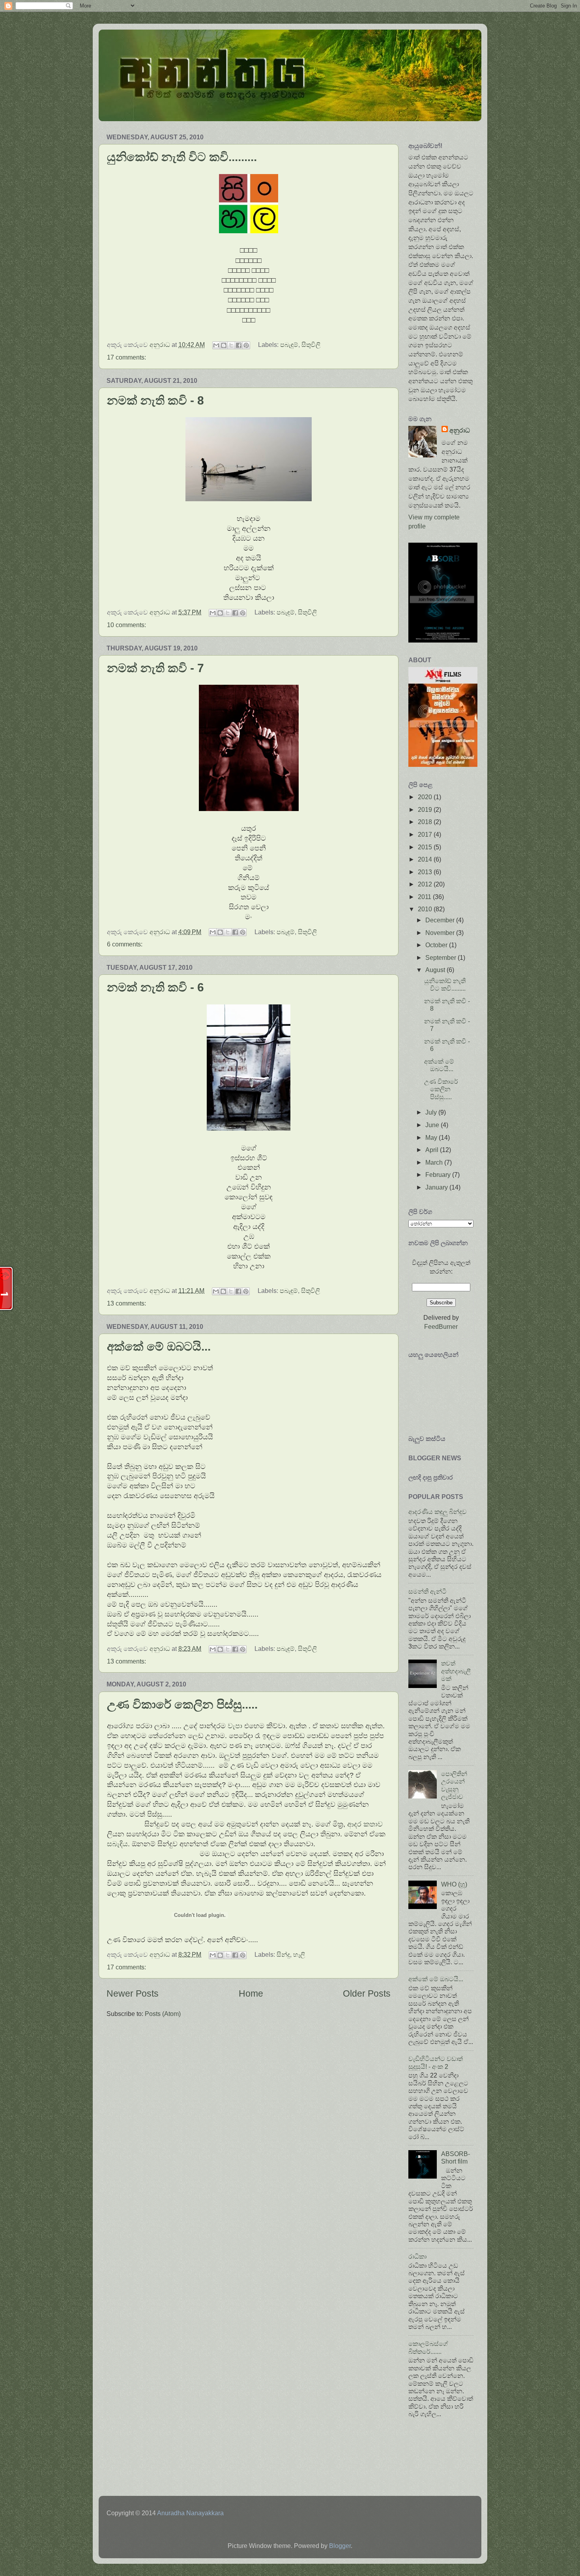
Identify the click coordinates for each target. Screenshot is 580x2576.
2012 (426, 884)
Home (251, 1993)
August (436, 970)
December (441, 920)
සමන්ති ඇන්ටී (428, 1591)
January (437, 1187)
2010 (426, 909)
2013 (426, 872)
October (437, 945)
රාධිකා (417, 2256)
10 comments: (126, 625)
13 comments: (126, 1303)
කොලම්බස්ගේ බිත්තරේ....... (428, 2347)
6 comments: (125, 944)
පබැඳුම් (289, 345)
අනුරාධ (460, 430)
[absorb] (443, 640)
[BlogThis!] (224, 345)
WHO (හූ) (454, 1884)
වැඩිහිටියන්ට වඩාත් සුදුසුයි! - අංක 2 (436, 2062)
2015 (426, 847)
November (441, 933)
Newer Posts (133, 1993)
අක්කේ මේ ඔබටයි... (159, 1346)
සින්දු (283, 1954)
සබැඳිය (117, 1844)
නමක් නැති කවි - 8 (155, 400)
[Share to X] (231, 345)
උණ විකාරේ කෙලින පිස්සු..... (182, 1704)
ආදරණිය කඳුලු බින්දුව (438, 1512)
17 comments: (126, 357)
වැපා (235, 1726)
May (432, 1137)
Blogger (340, 2546)
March (435, 1162)
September (442, 957)
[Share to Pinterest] (246, 345)
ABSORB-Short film (456, 2157)
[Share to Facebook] (239, 345)
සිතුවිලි (311, 345)
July (432, 1112)
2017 (426, 834)
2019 (426, 809)
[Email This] (216, 345)
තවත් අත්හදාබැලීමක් (456, 1671)
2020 (426, 797)
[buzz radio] (443, 764)
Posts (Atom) (163, 2014)
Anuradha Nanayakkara (190, 2513)
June (433, 1125)
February (439, 1175)
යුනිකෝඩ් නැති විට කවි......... (182, 157)
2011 (425, 897)
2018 (426, 822)
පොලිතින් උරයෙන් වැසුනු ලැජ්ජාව (454, 1785)
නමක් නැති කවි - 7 (155, 668)
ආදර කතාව (365, 1824)
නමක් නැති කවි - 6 (155, 987)
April (433, 1150)
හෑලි (299, 1954)
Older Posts (367, 1993)
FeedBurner (441, 1326)
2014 (426, 859)
